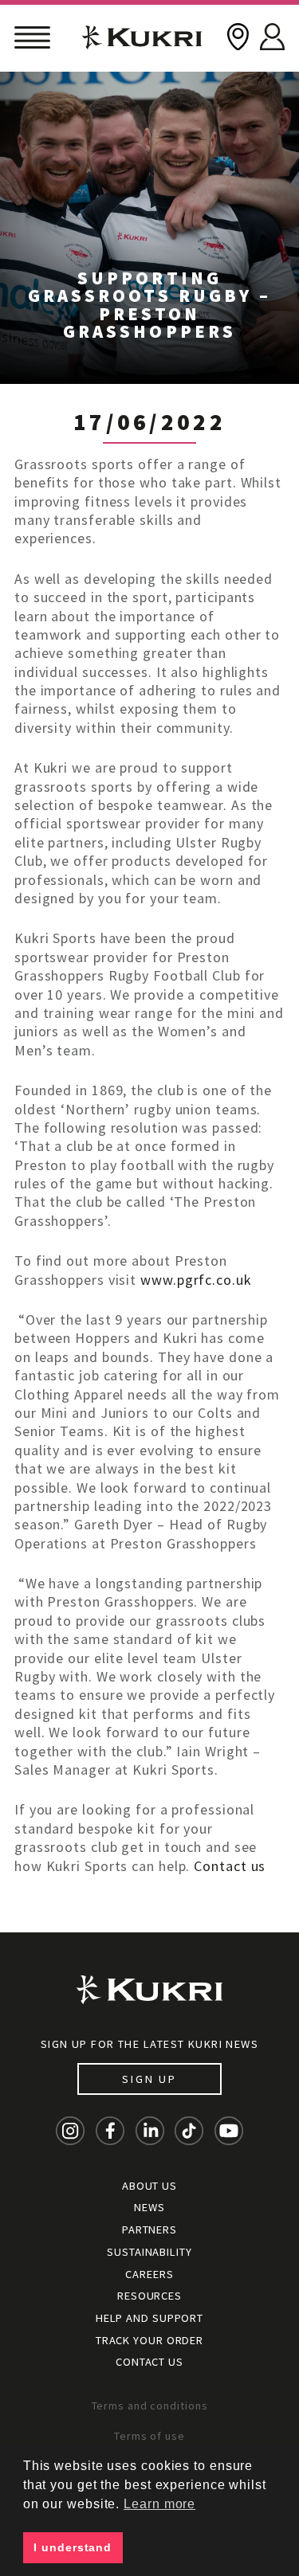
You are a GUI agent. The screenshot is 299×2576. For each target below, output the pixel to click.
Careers (149, 2274)
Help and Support (149, 2318)
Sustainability (149, 2252)
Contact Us (149, 2362)
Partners (149, 2230)
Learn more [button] (159, 2504)
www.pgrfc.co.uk (196, 1280)
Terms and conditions (150, 2406)
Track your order (149, 2340)
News (149, 2207)
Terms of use (149, 2436)
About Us (149, 2186)
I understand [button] (73, 2547)
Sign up (149, 2079)
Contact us (230, 1866)
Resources (149, 2296)
